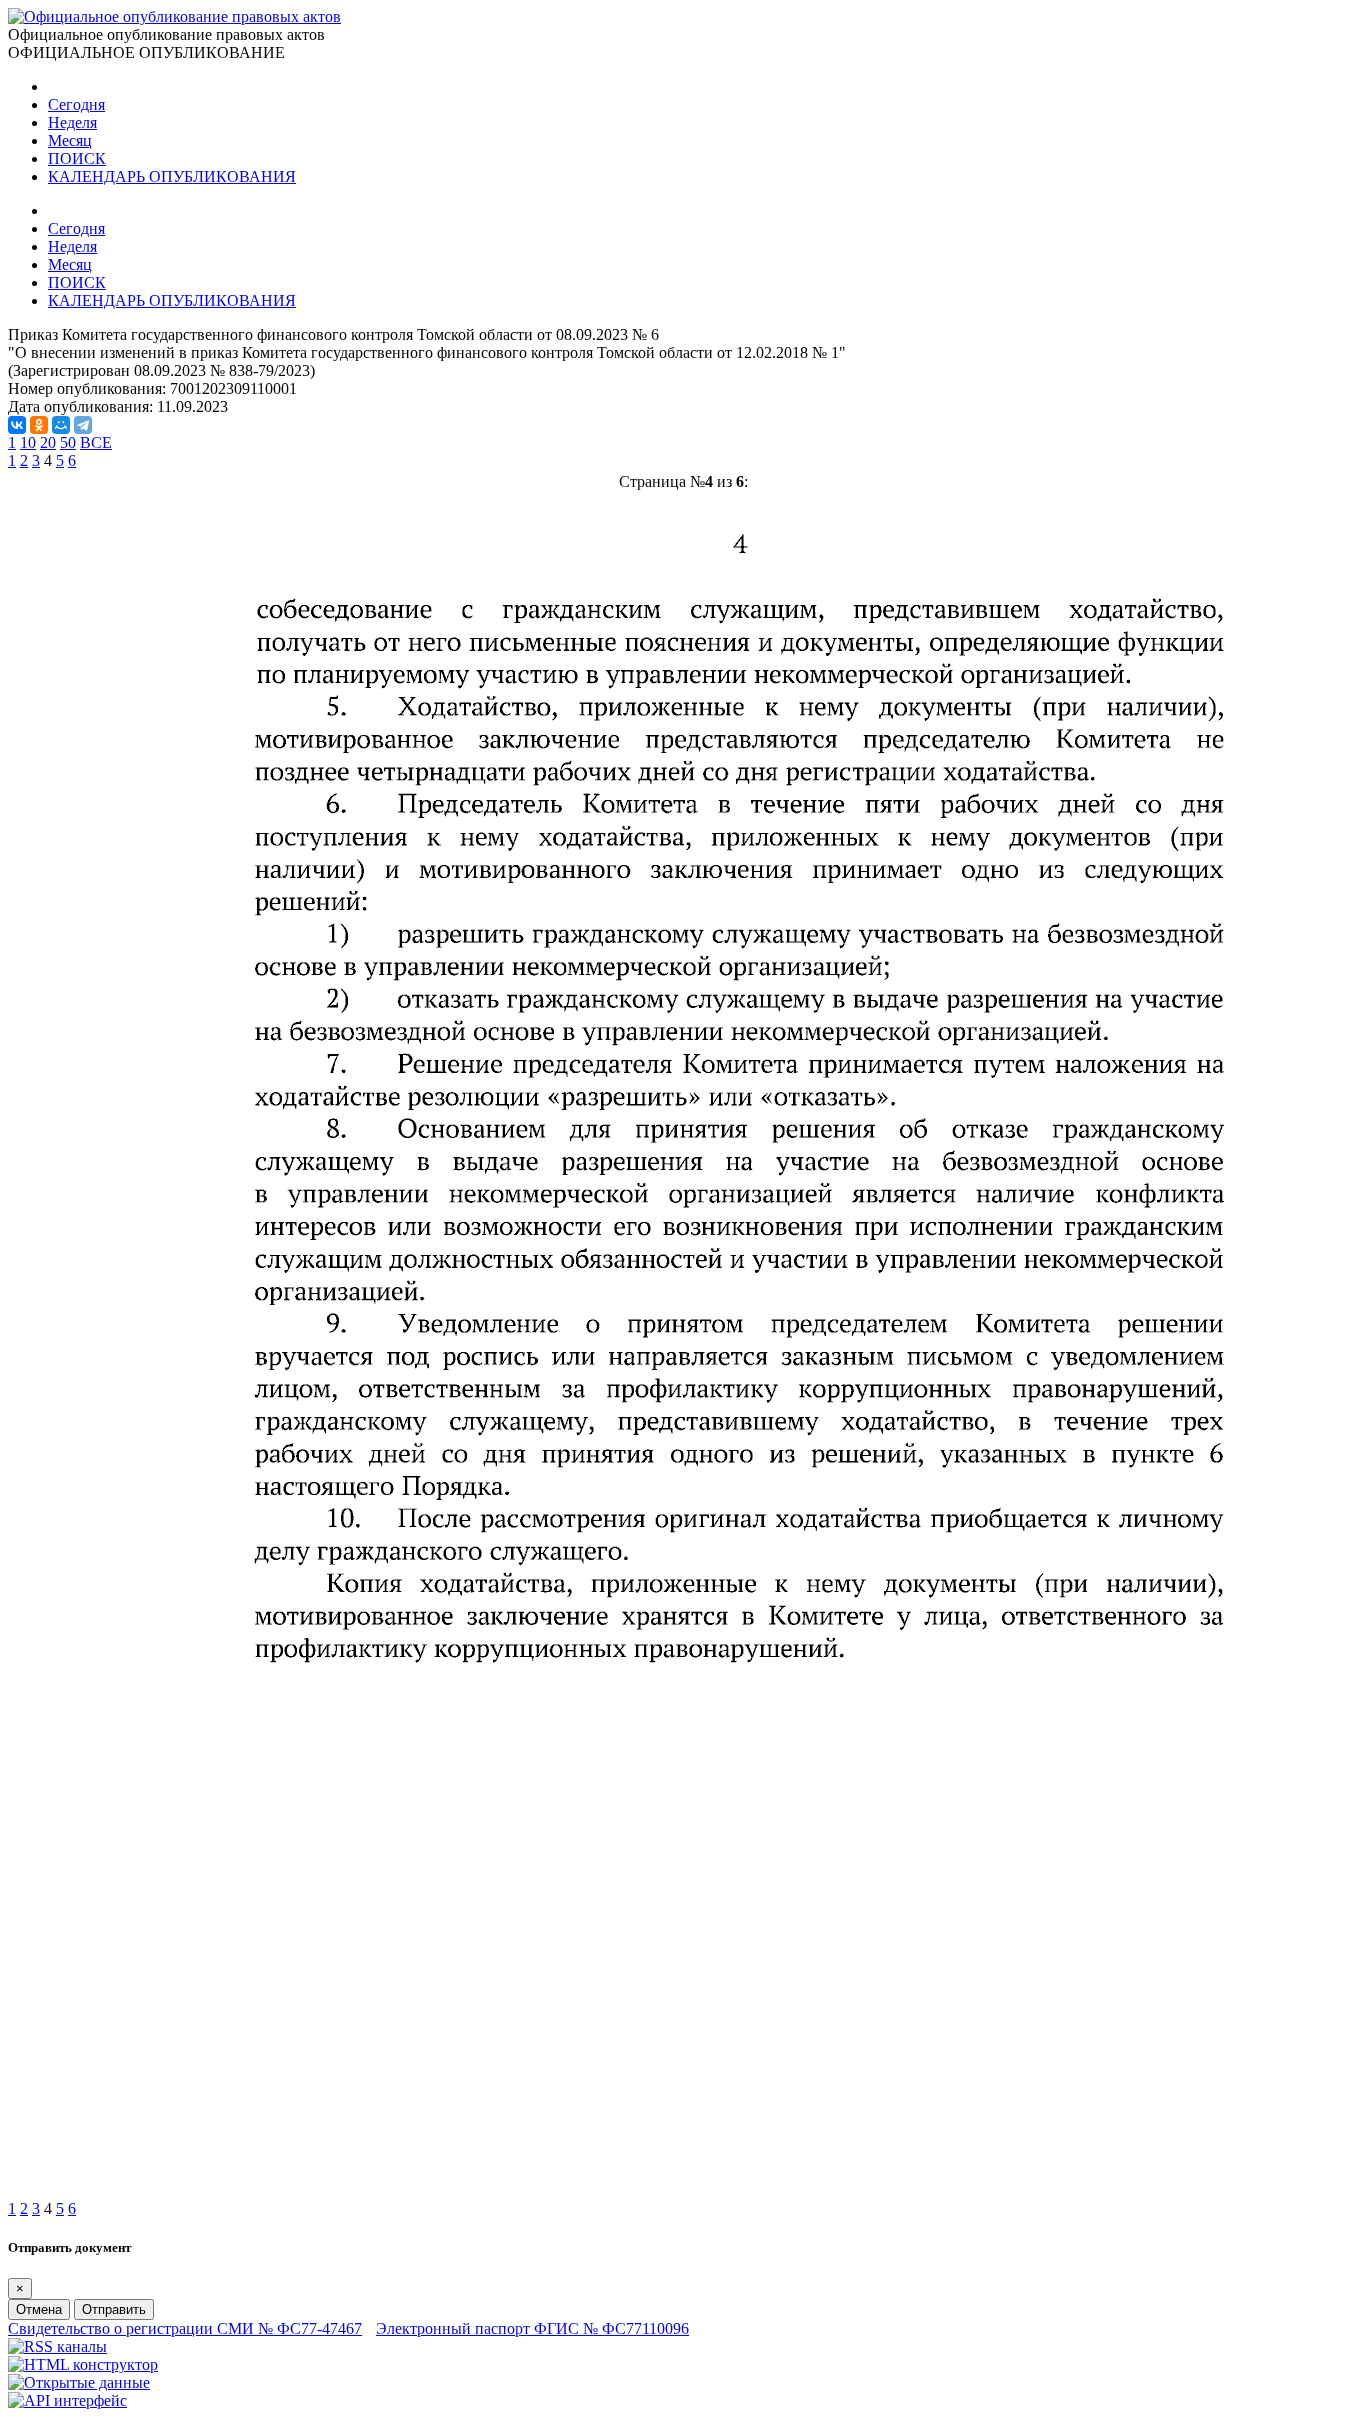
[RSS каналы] (57, 2346)
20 (48, 442)
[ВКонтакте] (17, 425)
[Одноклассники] (39, 425)
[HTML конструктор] (83, 2364)
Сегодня (76, 104)
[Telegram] (83, 425)
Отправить (114, 2309)
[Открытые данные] (79, 2382)
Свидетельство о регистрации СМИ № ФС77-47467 (185, 2328)
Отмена (39, 2309)
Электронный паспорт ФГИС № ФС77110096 (532, 2328)
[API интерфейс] (67, 2400)
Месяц (70, 140)
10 (28, 442)
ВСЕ (96, 442)
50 (68, 442)
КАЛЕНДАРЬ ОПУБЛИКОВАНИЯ (172, 176)
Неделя (72, 122)
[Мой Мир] (61, 425)
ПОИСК (77, 158)
